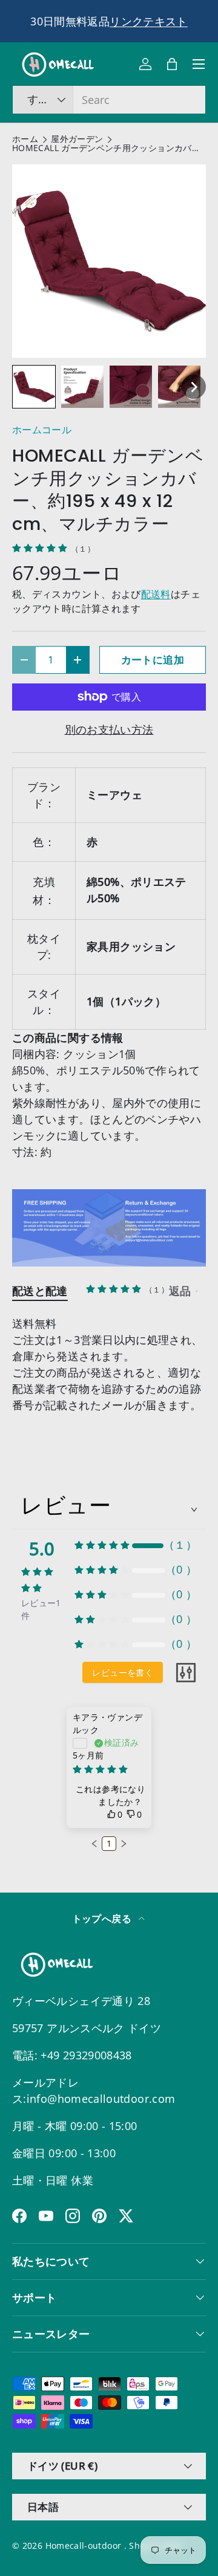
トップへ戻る (103, 1919)
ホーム (25, 140)
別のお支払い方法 (109, 729)
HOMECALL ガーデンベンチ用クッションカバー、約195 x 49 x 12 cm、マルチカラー (109, 149)
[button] (172, 64)
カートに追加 (153, 660)
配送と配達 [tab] (40, 1291)
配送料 (156, 594)
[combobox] (109, 100)
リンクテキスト (149, 21)
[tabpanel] (109, 1364)
